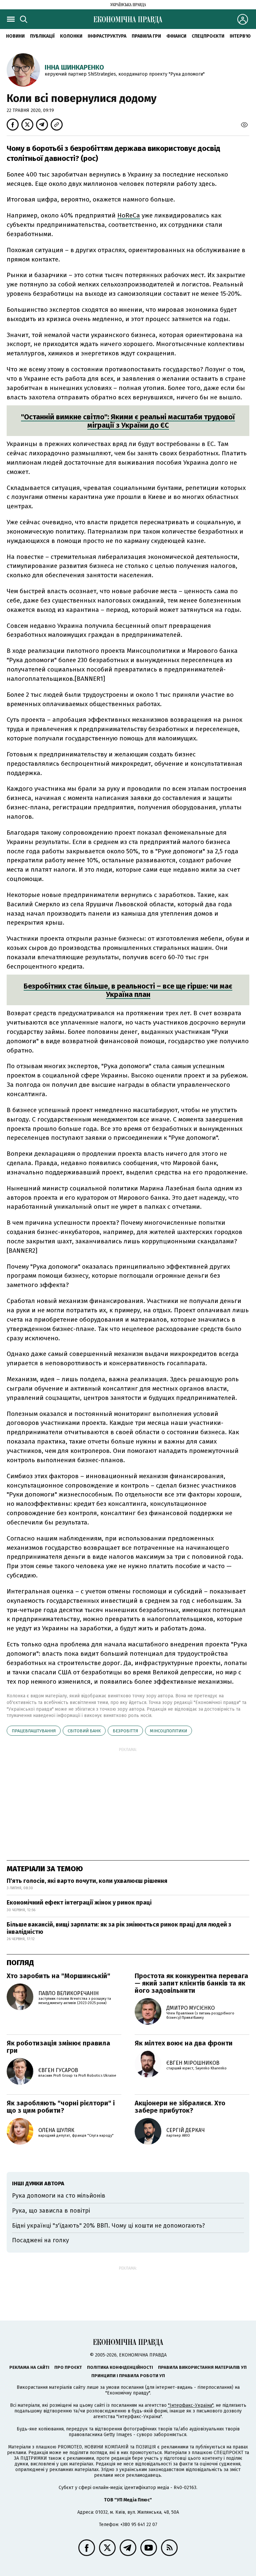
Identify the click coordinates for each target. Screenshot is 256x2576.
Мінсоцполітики (168, 1731)
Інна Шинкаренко (74, 67)
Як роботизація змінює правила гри (58, 2047)
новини (15, 36)
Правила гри (146, 36)
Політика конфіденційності (120, 2367)
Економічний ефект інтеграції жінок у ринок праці (79, 1903)
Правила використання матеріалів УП (202, 2367)
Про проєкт (68, 2367)
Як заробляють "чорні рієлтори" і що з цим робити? (61, 2107)
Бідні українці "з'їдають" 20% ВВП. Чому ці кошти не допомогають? (108, 2226)
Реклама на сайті (29, 2367)
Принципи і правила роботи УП (128, 2376)
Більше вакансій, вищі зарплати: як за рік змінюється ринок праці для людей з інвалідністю (119, 1928)
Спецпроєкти (208, 36)
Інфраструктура (107, 36)
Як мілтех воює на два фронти (184, 2043)
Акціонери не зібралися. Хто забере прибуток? (180, 2107)
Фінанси (176, 36)
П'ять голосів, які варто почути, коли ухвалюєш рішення (87, 1881)
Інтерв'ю (240, 36)
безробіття (125, 1731)
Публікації (42, 36)
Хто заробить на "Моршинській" (58, 1976)
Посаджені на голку (40, 2240)
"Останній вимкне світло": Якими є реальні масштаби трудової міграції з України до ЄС (128, 421)
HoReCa (129, 215)
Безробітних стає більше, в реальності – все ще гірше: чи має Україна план (128, 990)
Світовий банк (84, 1731)
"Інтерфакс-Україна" (191, 2405)
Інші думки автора (38, 2183)
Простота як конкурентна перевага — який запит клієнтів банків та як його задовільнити (191, 1983)
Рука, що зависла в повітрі (51, 2211)
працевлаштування (34, 1731)
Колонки (71, 36)
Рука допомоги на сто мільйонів (59, 2196)
